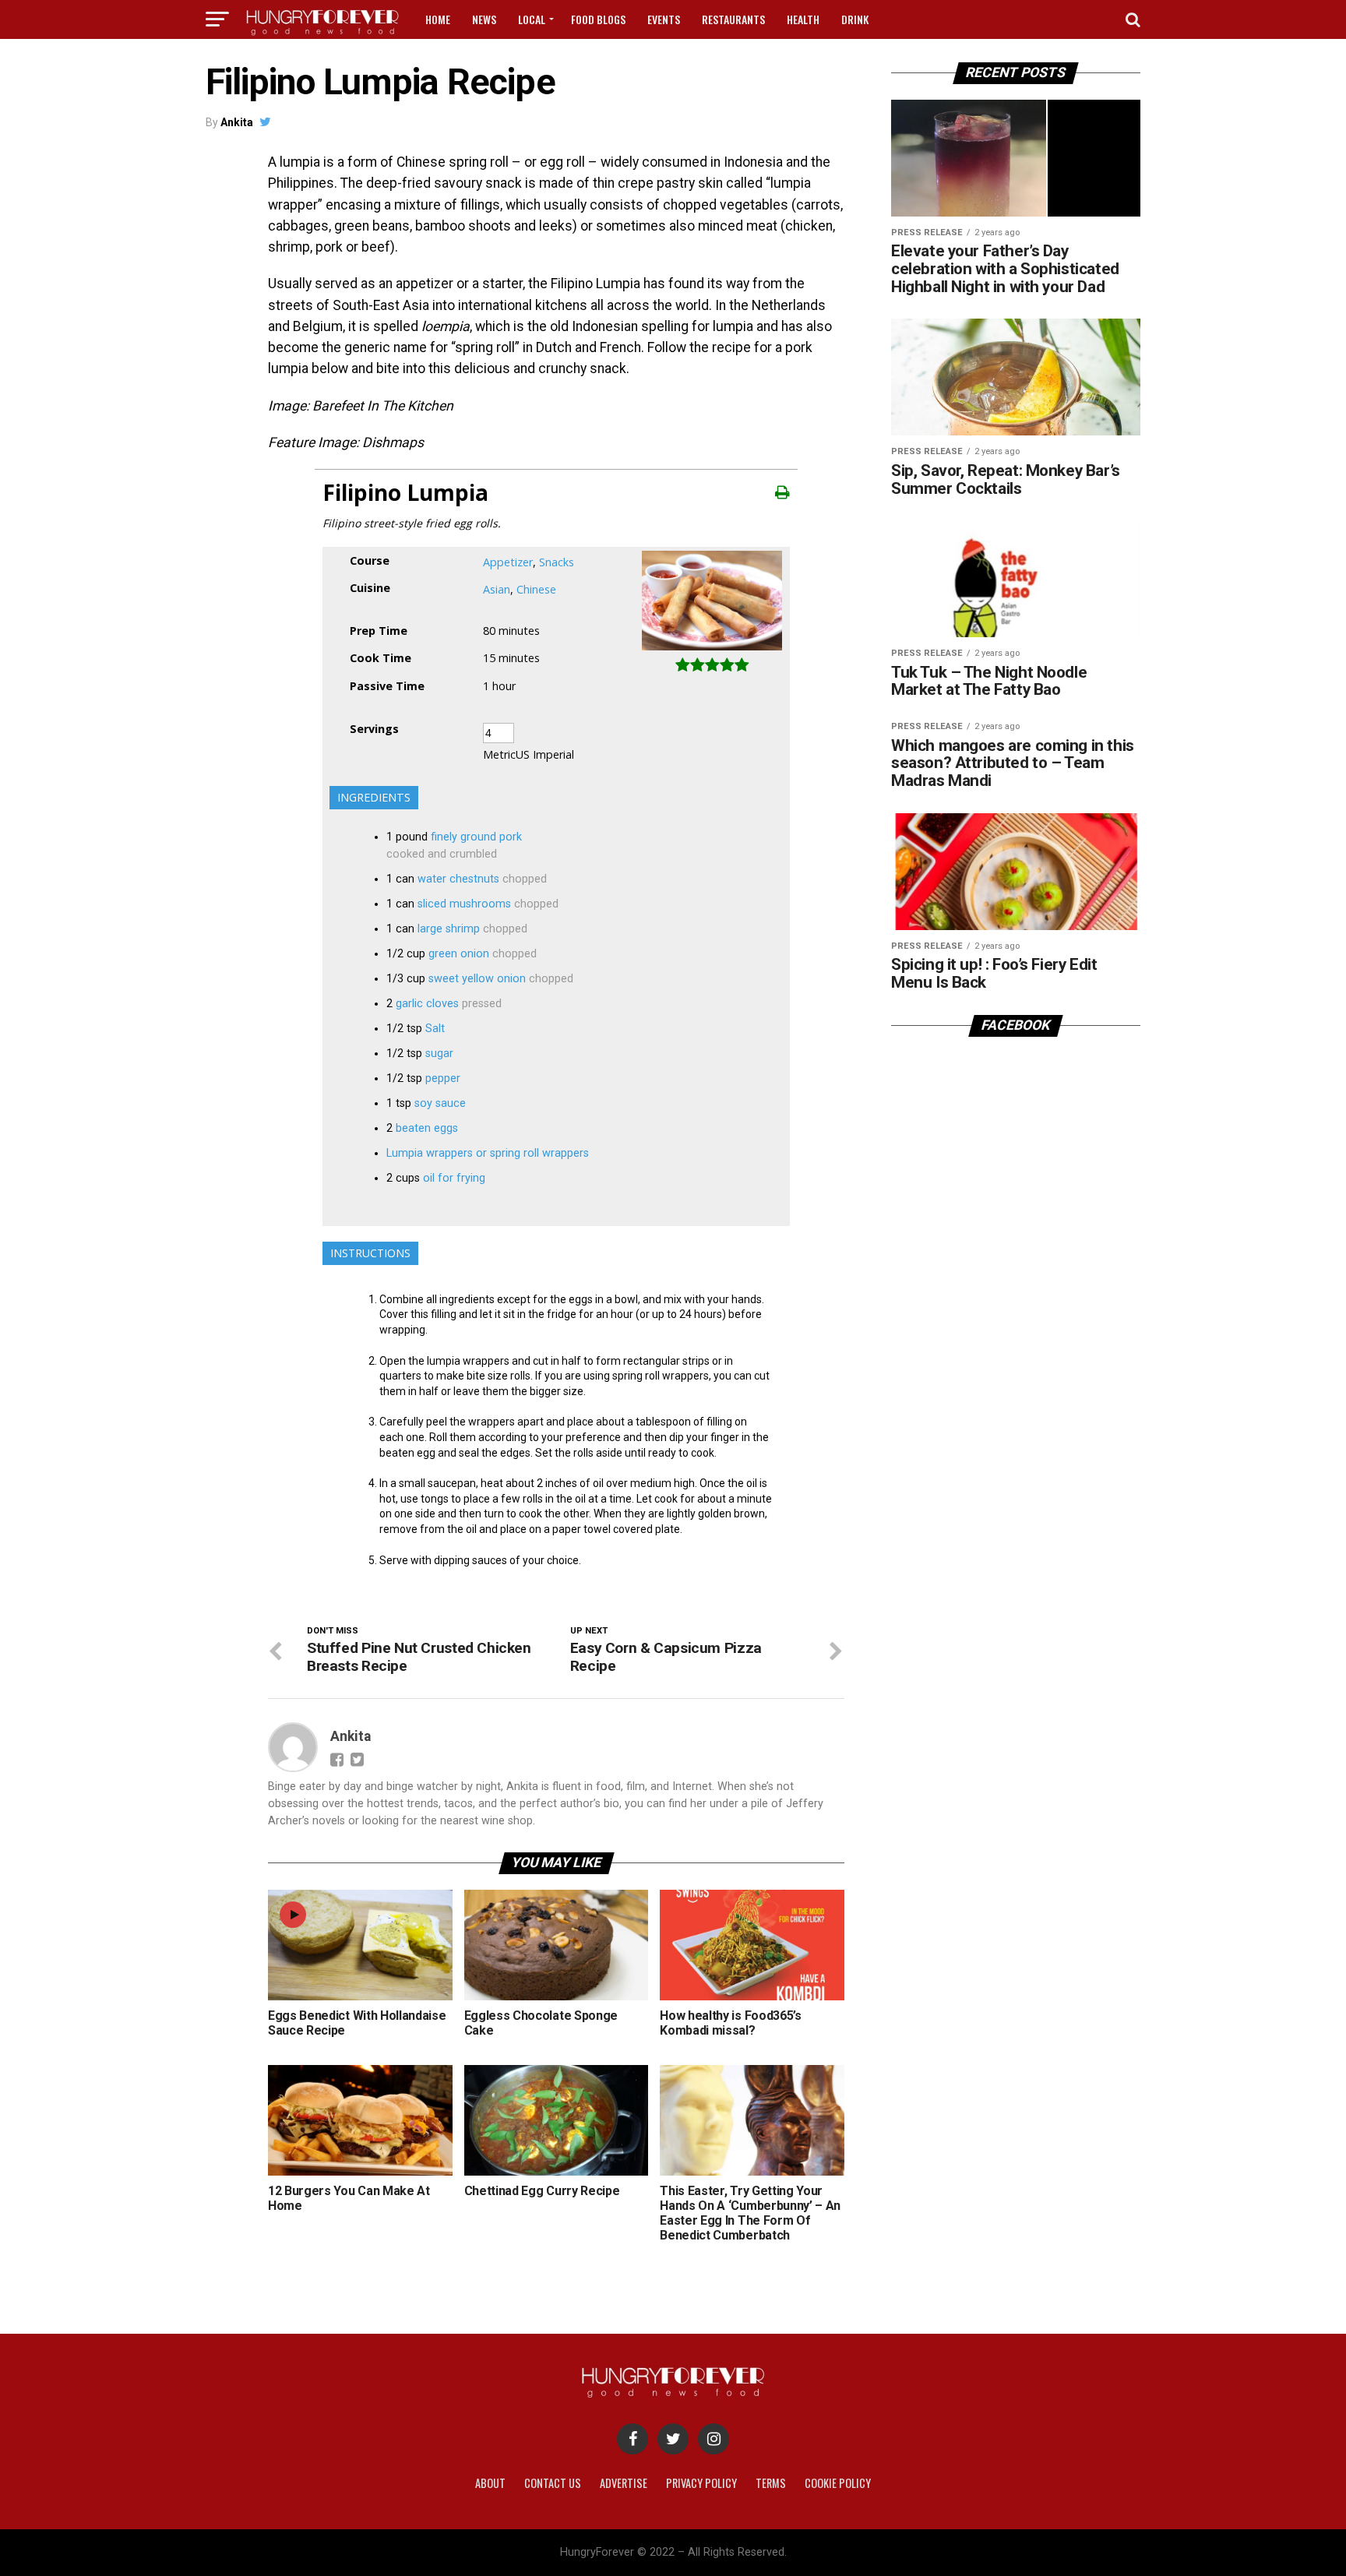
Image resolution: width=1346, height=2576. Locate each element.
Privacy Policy (701, 2483)
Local (532, 19)
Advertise (624, 2483)
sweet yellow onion (477, 979)
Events (664, 19)
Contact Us (553, 2483)
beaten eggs (427, 1128)
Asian (497, 589)
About (490, 2483)
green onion (459, 954)
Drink (855, 19)
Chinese (536, 589)
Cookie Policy (838, 2483)
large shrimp (449, 929)
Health (803, 19)
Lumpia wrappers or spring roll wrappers (488, 1153)
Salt (435, 1029)
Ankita (237, 122)
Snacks (557, 562)
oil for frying (454, 1178)
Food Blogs (598, 19)
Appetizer (508, 562)
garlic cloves (427, 1004)
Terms (771, 2483)
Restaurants (733, 19)
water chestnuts (458, 879)
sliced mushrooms (464, 904)
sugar (439, 1054)
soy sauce (440, 1103)
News (484, 19)
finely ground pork (476, 837)
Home (438, 19)
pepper (443, 1078)
